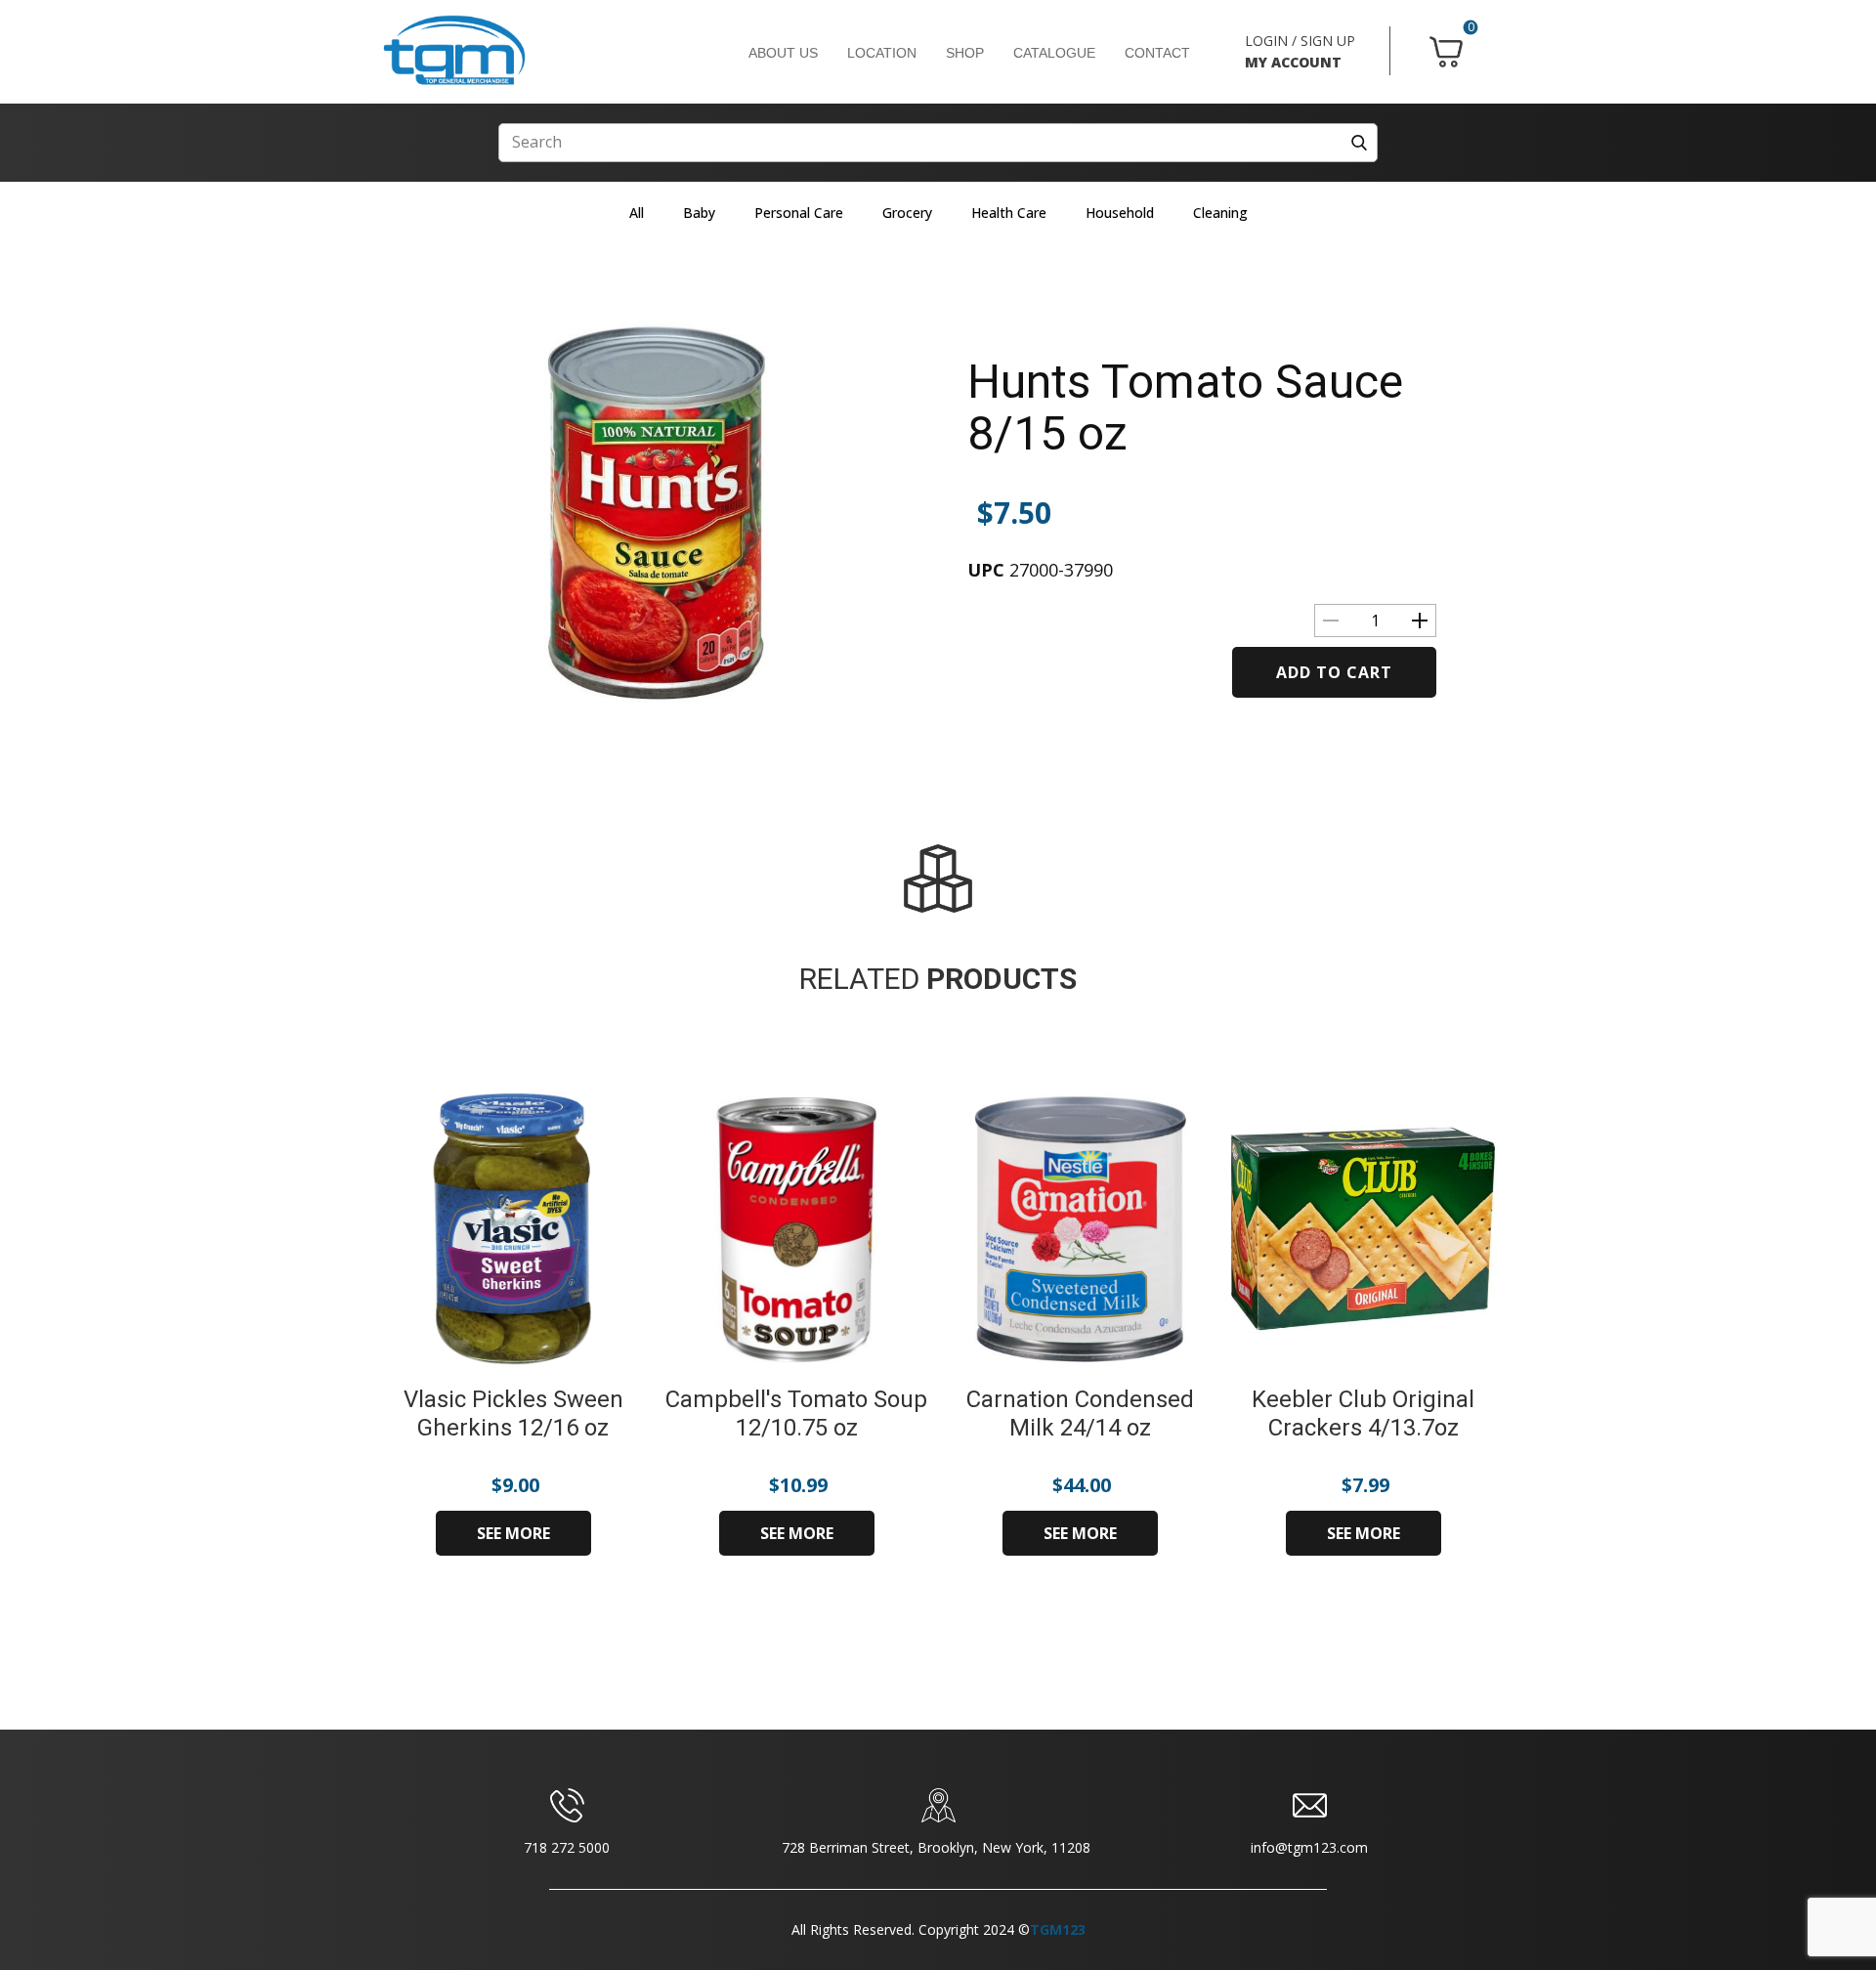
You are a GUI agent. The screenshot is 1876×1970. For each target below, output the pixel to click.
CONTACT (1157, 53)
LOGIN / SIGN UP (1300, 41)
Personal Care (799, 213)
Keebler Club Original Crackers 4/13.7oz (1363, 1413)
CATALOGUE (1054, 53)
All (637, 213)
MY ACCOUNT (1293, 62)
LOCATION (882, 53)
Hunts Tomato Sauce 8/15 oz (1185, 407)
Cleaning (1220, 213)
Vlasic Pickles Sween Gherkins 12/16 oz (513, 1413)
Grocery (907, 213)
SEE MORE (513, 1533)
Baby (699, 213)
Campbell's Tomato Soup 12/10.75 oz (796, 1413)
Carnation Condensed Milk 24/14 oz (1080, 1413)
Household (1120, 213)
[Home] (454, 51)
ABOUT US (783, 53)
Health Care (1009, 213)
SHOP (965, 53)
